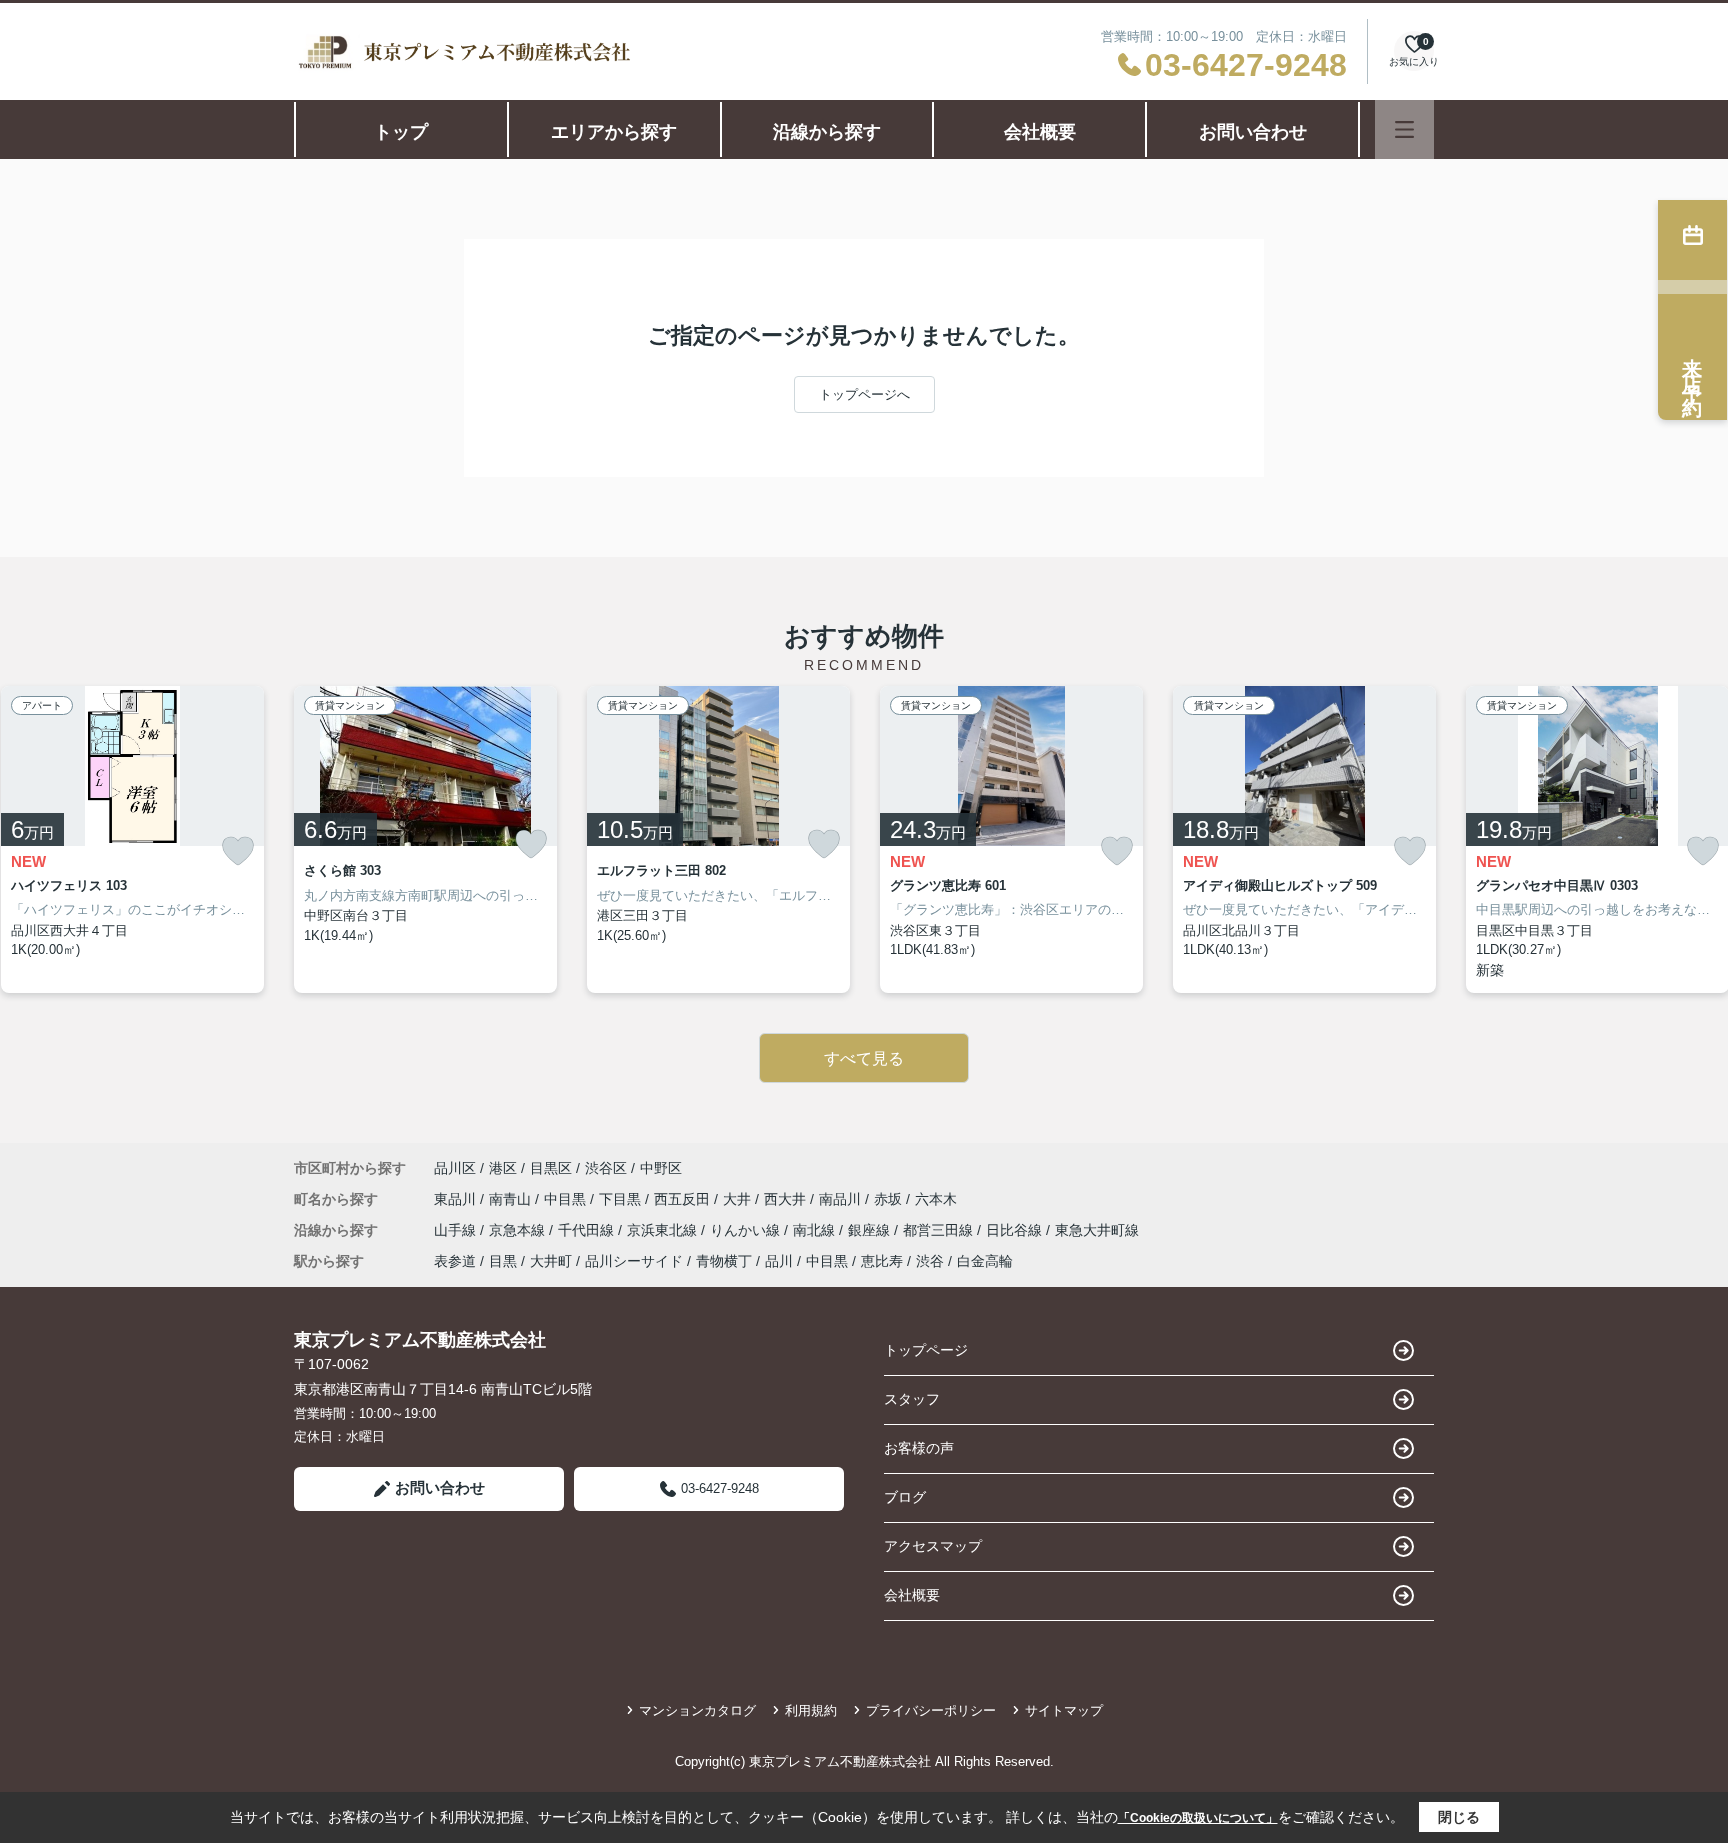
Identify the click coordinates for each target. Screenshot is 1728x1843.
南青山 (512, 1199)
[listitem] (425, 839)
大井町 (551, 1261)
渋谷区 (606, 1168)
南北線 (816, 1230)
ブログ (905, 1497)
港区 (503, 1168)
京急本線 (519, 1230)
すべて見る (864, 1058)
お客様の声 (919, 1448)
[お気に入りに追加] (238, 851)
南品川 (842, 1199)
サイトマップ (1064, 1710)
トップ (401, 132)
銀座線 (871, 1230)
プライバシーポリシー (931, 1710)
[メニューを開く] (1404, 129)
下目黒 (622, 1199)
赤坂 (890, 1199)
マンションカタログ (697, 1710)
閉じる (1459, 1817)
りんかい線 (747, 1230)
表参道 (455, 1261)
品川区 (455, 1168)
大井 (739, 1199)
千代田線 (588, 1230)
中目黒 (567, 1199)
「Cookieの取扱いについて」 (1198, 1818)
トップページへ (864, 394)
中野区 (661, 1168)
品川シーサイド (634, 1261)
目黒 (503, 1261)
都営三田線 (940, 1230)
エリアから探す (614, 132)
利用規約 (811, 1710)
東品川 (457, 1199)
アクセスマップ (933, 1546)
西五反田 (684, 1199)
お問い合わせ (1253, 132)
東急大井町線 (1097, 1230)
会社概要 (1040, 132)
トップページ (926, 1350)
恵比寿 (882, 1261)
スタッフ (912, 1399)
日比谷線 (1016, 1230)
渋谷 (930, 1261)
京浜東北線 (664, 1230)
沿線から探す (827, 132)
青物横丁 (724, 1261)
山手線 (457, 1230)
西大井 (787, 1199)
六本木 (936, 1199)
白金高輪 (985, 1261)
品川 (779, 1261)
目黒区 (551, 1168)
